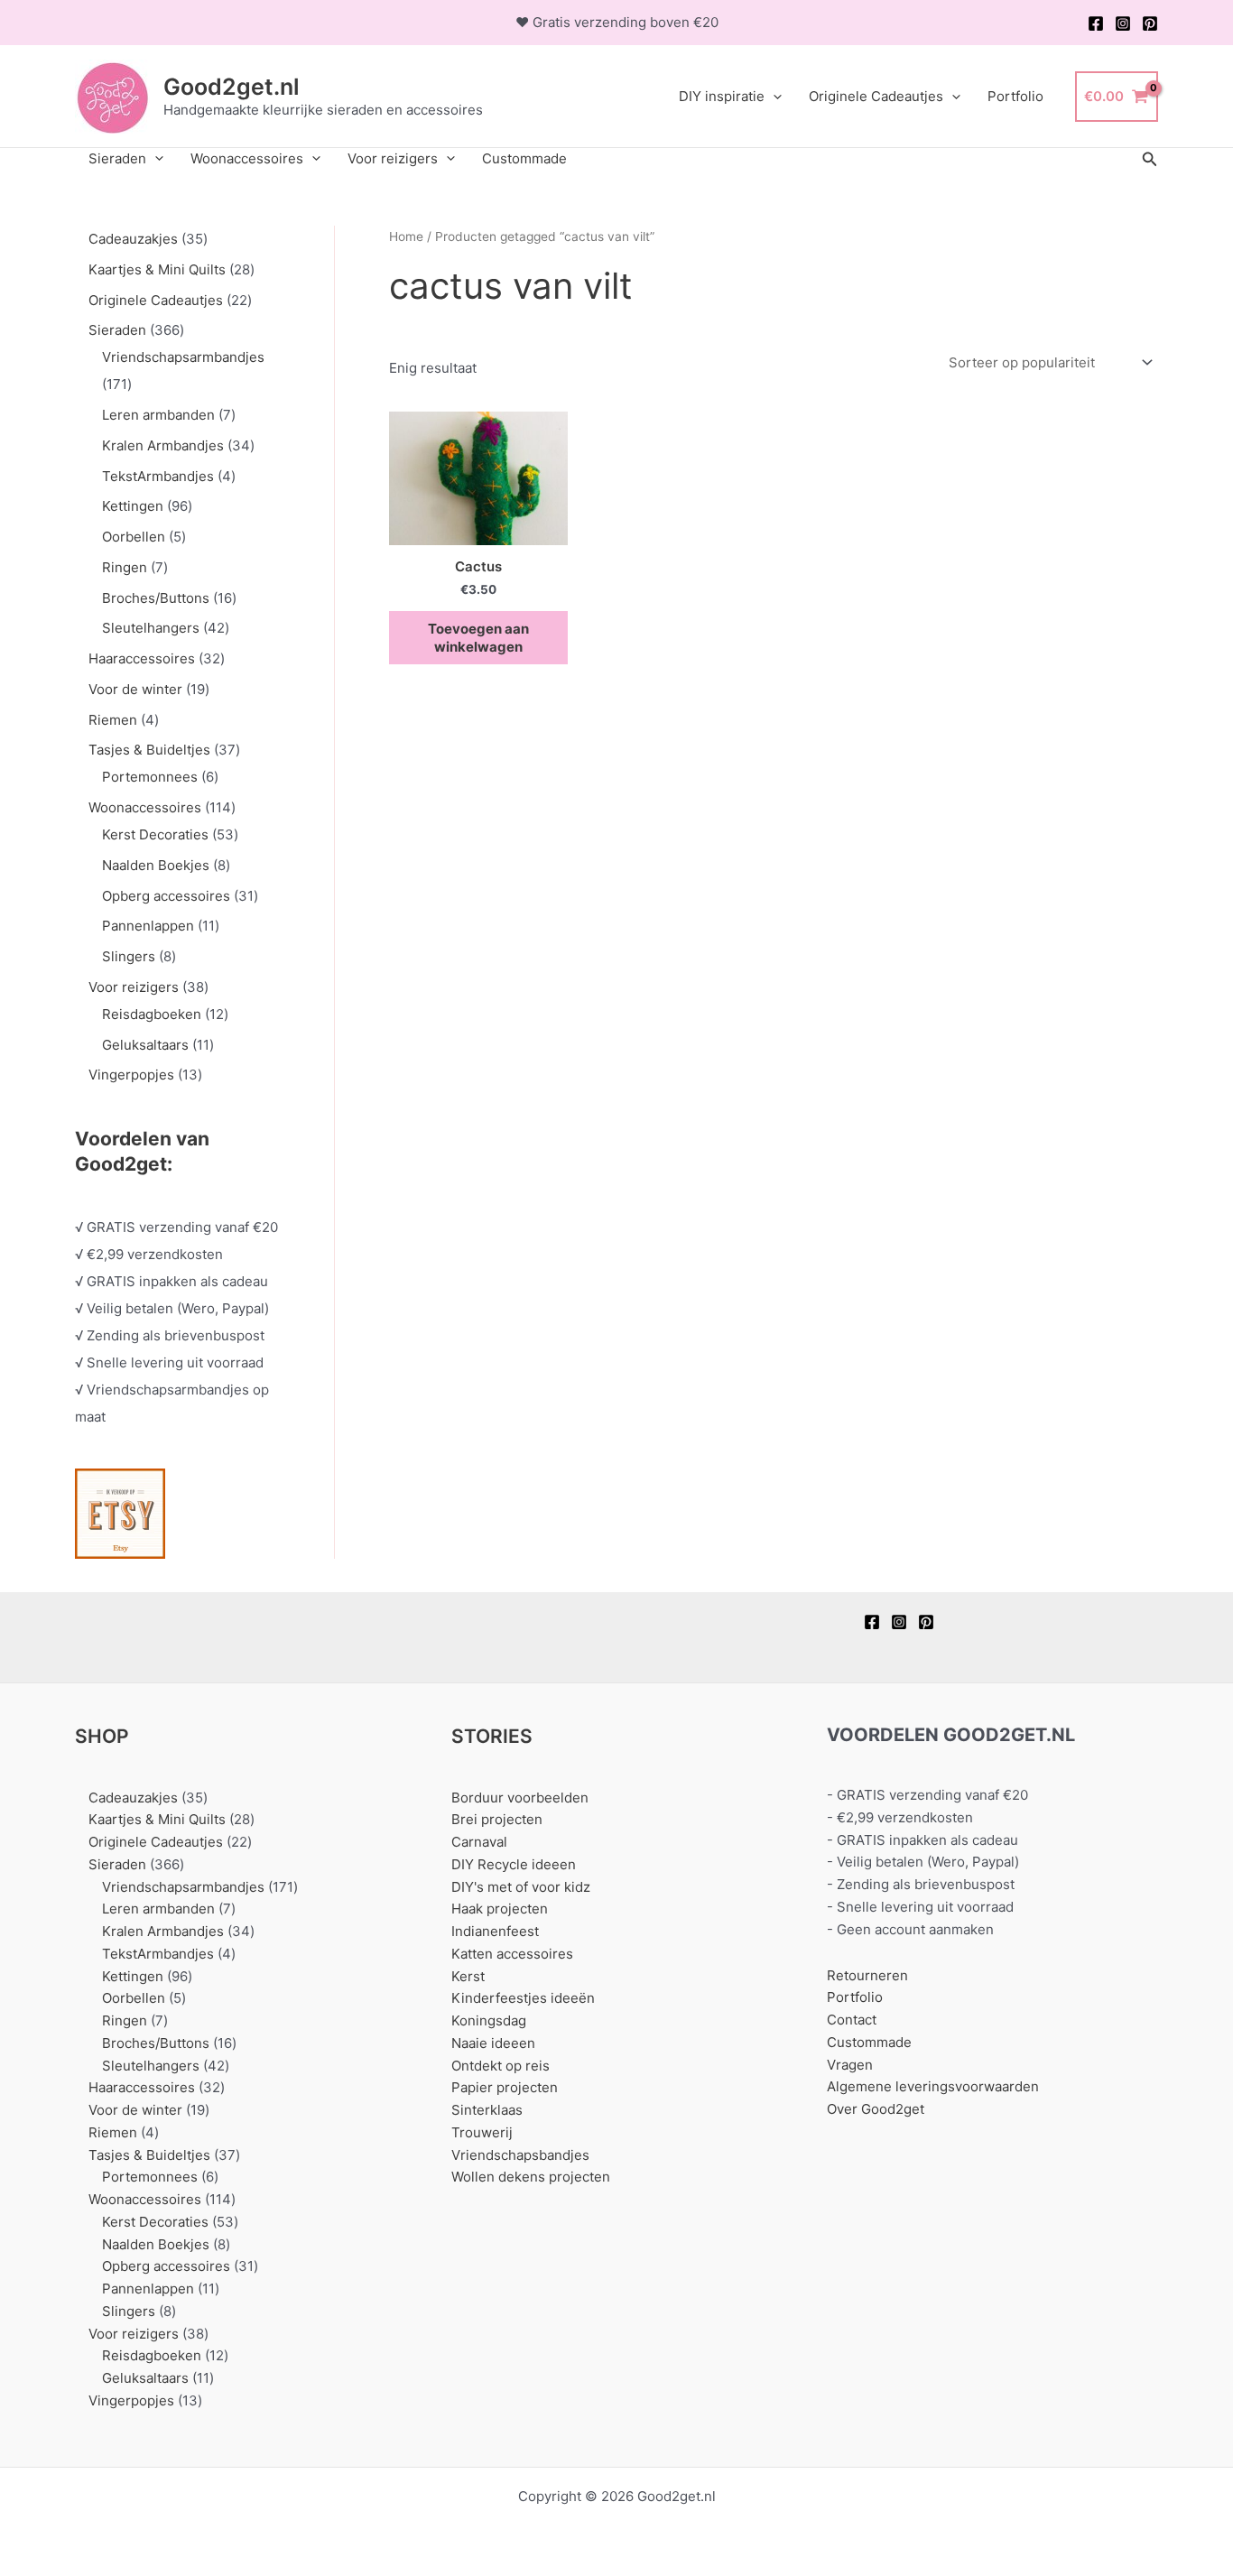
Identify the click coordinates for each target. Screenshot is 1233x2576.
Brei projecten (497, 1819)
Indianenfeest (495, 1931)
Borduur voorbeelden (520, 1798)
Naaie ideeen (493, 2043)
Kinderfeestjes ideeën (523, 1998)
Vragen (850, 2065)
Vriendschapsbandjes (520, 2155)
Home (406, 236)
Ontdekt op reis (501, 2066)
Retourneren (867, 1975)
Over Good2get (876, 2109)
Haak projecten (500, 1909)
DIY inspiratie (722, 96)
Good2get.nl (232, 87)
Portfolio (1015, 96)
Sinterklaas (487, 2110)
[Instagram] (1123, 23)
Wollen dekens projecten (531, 2177)
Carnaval (479, 1842)
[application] (773, 97)
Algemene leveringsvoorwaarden (933, 2086)
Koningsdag (489, 2020)
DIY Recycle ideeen (514, 1864)
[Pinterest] (1150, 23)
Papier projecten (505, 2087)
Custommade (524, 158)
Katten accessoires (512, 1954)
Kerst (468, 1976)
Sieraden (117, 158)
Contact (852, 2020)
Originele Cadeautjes (876, 96)
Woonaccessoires (247, 158)
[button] (1150, 159)
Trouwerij (482, 2132)
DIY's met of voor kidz (521, 1887)
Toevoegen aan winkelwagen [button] (478, 638)
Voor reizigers (393, 158)
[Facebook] (1096, 23)
